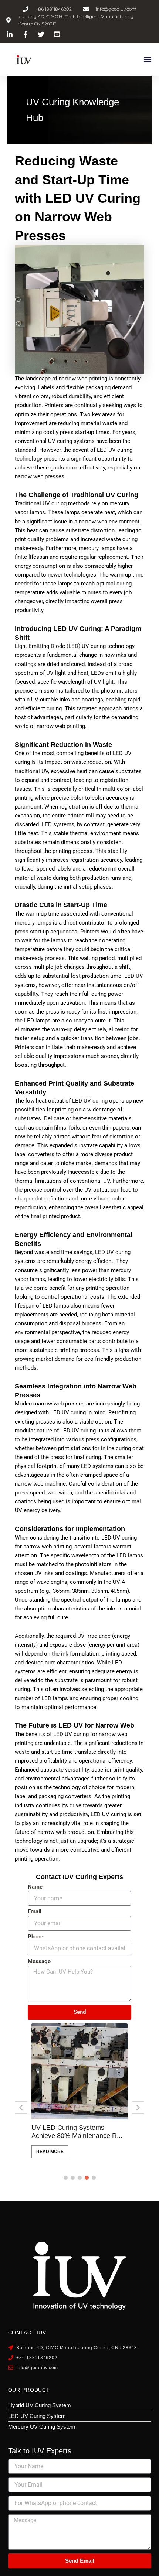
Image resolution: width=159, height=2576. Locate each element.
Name (35, 1887)
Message (39, 1962)
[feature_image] (79, 2071)
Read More (50, 2152)
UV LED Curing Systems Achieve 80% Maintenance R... (77, 2132)
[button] (147, 60)
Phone (35, 1937)
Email (35, 1912)
